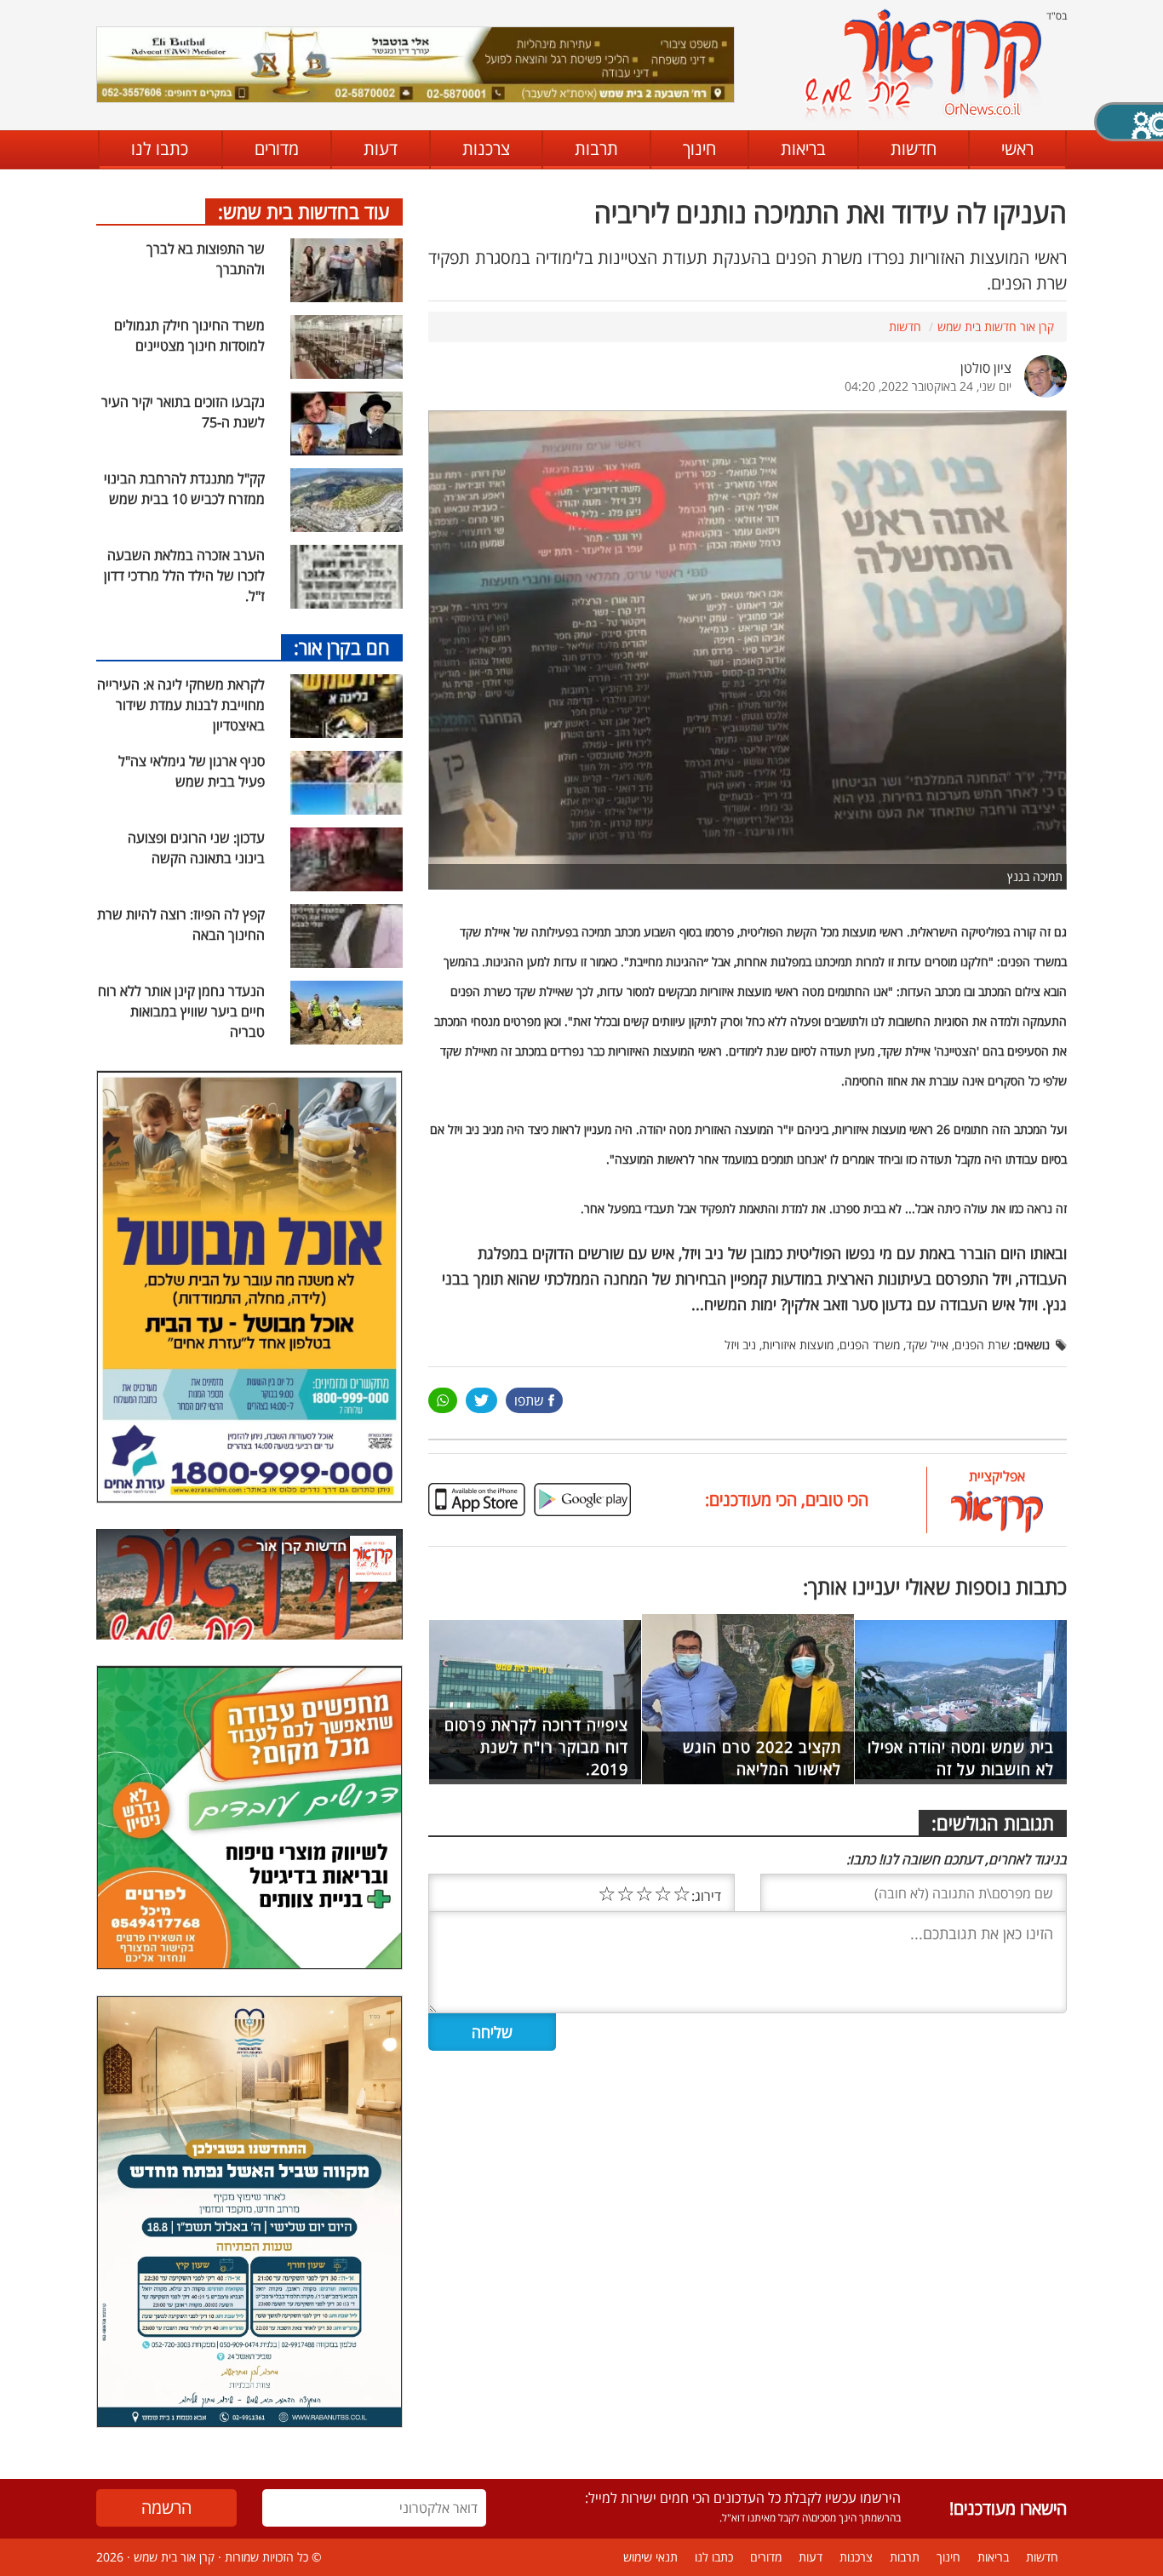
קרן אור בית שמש (174, 2557)
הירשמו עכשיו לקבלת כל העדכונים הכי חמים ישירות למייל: (743, 2498)
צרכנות (486, 149)
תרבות (596, 149)
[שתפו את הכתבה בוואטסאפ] (443, 1400)
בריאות (803, 149)
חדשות (914, 149)
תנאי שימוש (650, 2557)
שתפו (529, 1400)
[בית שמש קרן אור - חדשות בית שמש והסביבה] (922, 64)
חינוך (699, 149)
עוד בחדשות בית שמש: (304, 211)
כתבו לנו (160, 149)
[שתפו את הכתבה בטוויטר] (481, 1400)
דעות (381, 149)
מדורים (277, 149)
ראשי (1017, 149)
